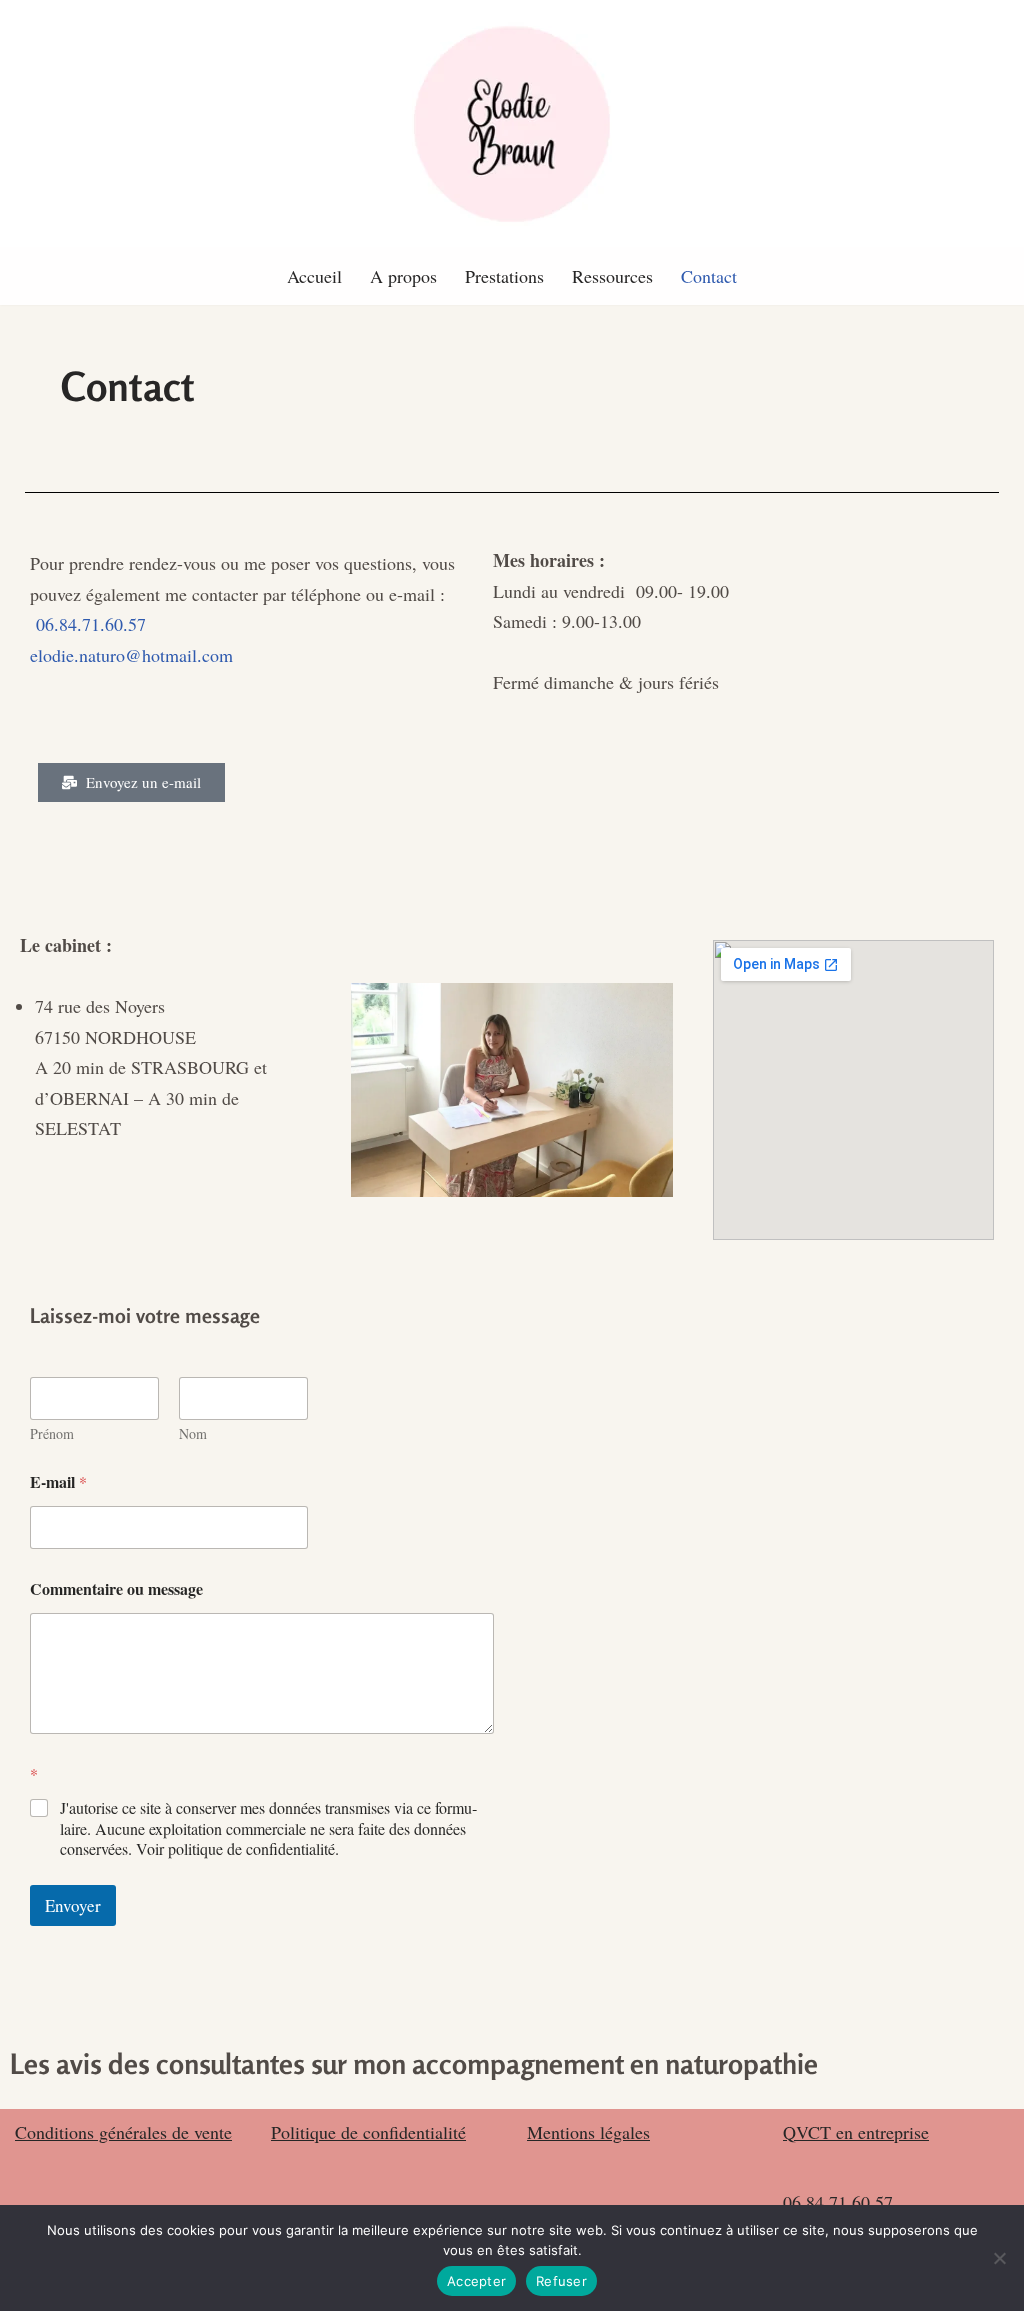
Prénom (52, 1433)
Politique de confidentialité (368, 2132)
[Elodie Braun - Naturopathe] (512, 123)
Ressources (612, 276)
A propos (403, 276)
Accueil (314, 276)
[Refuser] (999, 2258)
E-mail (58, 1481)
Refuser (561, 2281)
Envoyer (73, 1905)
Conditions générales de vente (123, 2132)
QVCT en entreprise (856, 2132)
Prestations (504, 276)
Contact (709, 276)
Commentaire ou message (116, 1588)
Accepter (476, 2281)
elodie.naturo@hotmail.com (131, 655)
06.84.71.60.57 (91, 624)
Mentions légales (588, 2132)
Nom (193, 1433)
